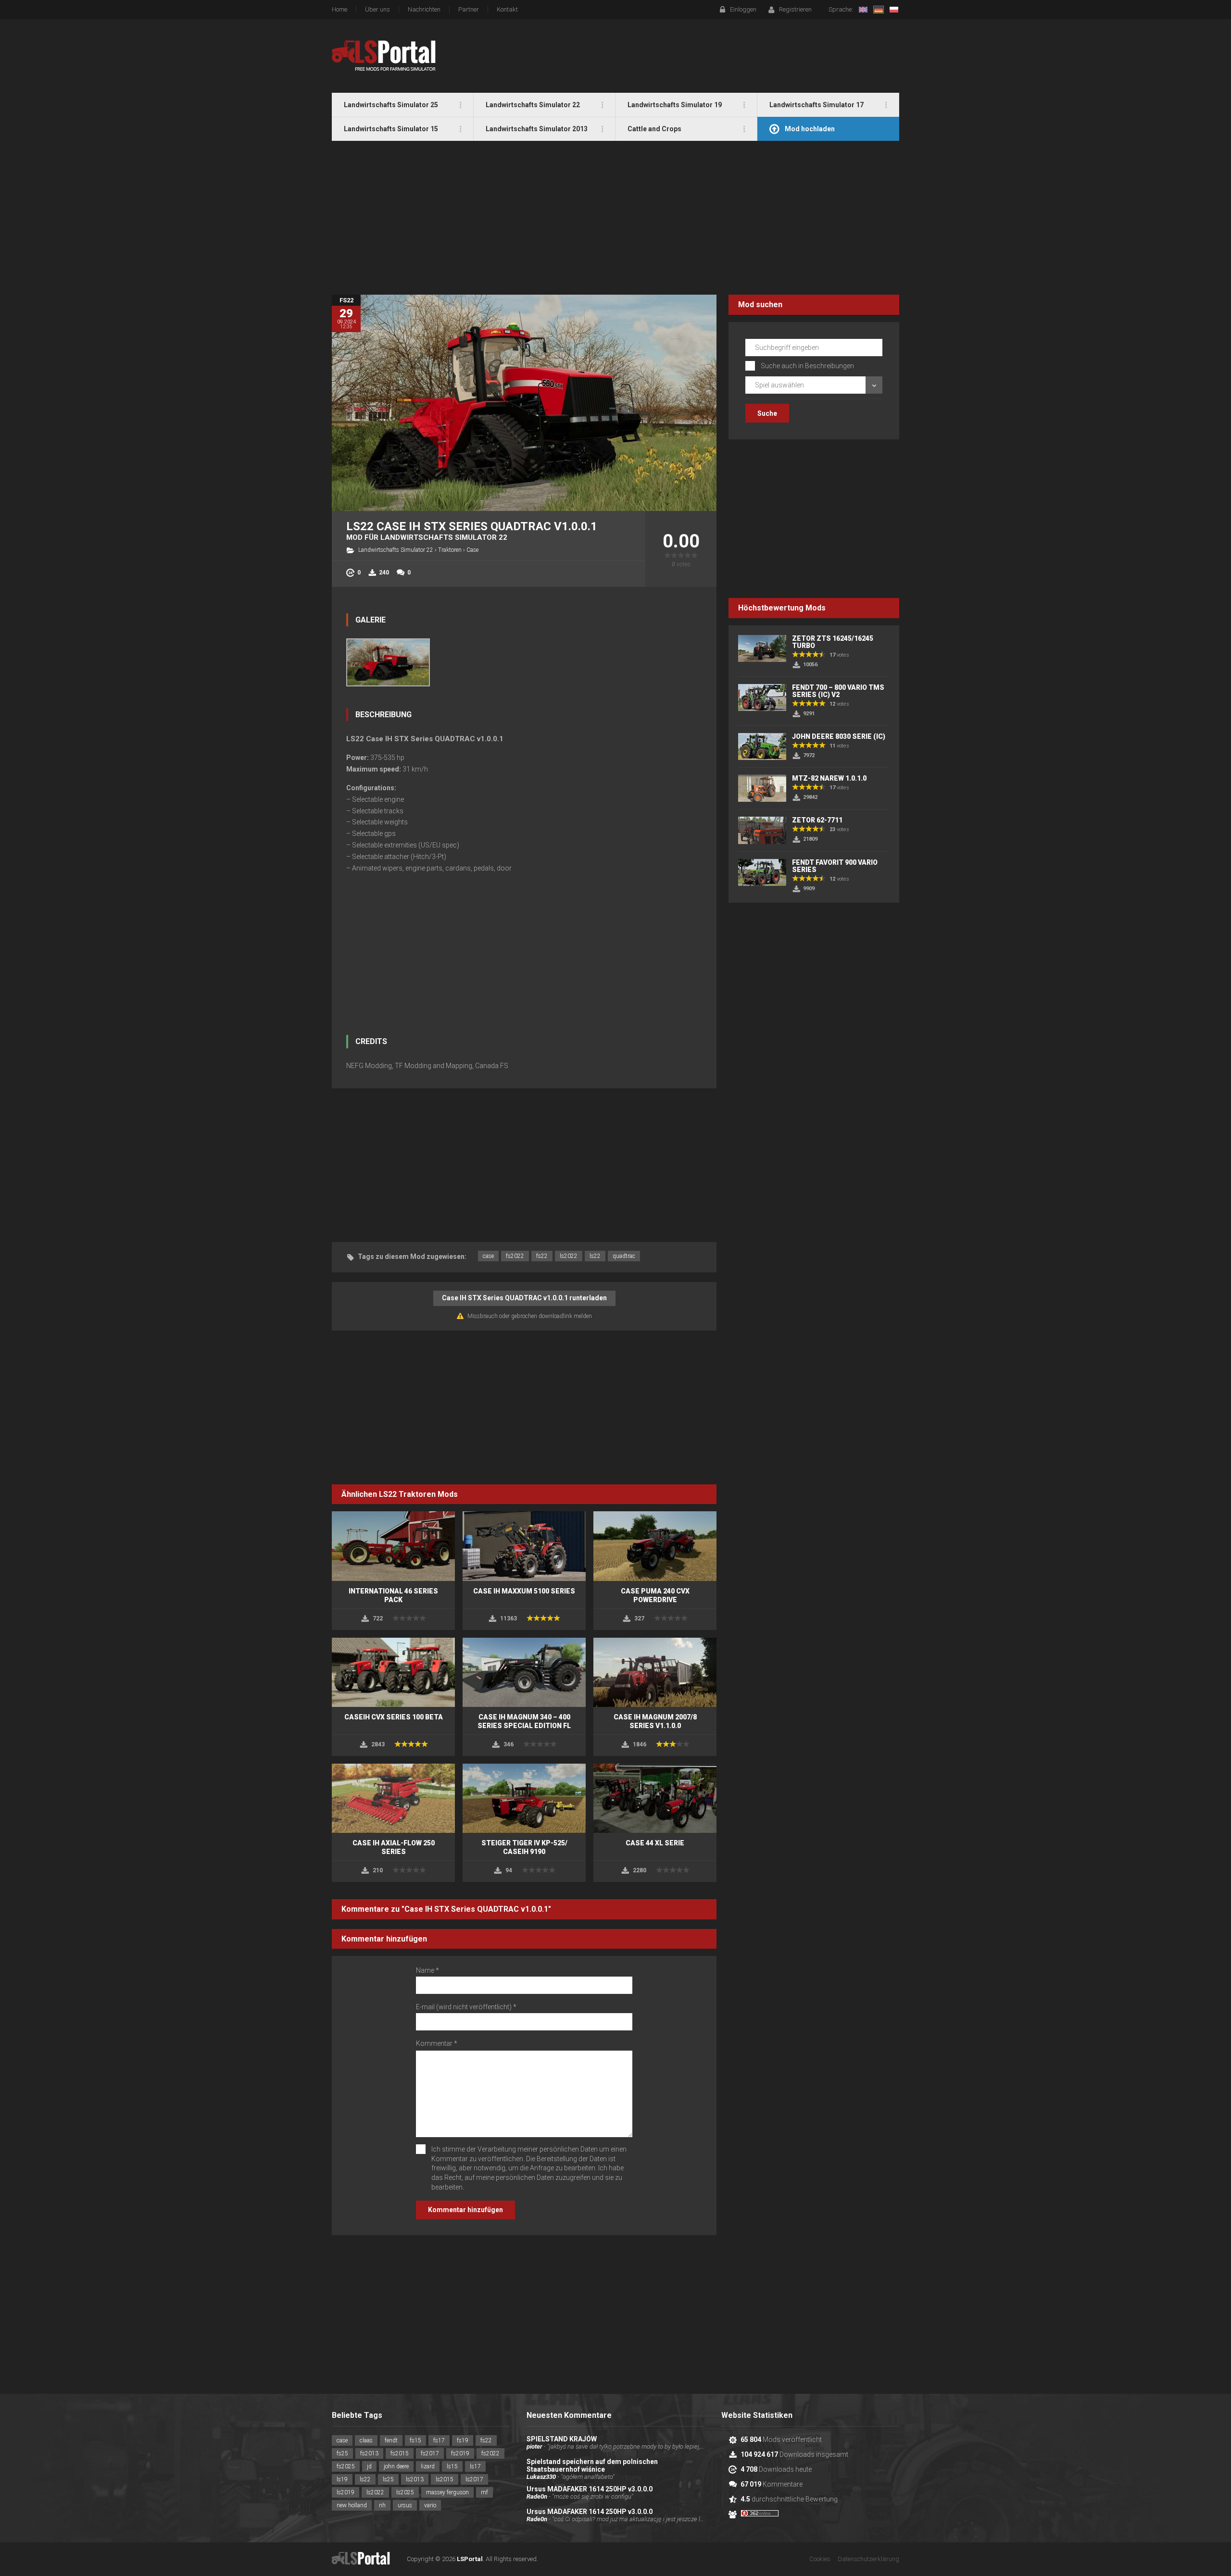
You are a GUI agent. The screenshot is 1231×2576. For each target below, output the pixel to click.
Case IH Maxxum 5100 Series (524, 1591)
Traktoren (450, 550)
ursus (405, 2505)
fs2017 (430, 2453)
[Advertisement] (615, 218)
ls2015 (445, 2479)
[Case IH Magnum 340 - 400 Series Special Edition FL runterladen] (524, 1672)
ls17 (475, 2466)
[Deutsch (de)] (879, 10)
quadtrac (624, 1256)
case (488, 1256)
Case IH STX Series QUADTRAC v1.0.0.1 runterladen (524, 1298)
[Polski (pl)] (894, 10)
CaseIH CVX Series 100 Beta (394, 1717)
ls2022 (569, 1256)
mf (484, 2492)
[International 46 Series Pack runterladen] (393, 1546)
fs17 (439, 2440)
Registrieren (795, 9)
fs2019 (460, 2453)
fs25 (342, 2453)
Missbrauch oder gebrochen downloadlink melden (530, 1316)
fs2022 (515, 1256)
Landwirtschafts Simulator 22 (396, 550)
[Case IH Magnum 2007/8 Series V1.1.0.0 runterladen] (655, 1672)
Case (472, 550)
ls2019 (345, 2492)
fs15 (415, 2440)
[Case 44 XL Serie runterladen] (655, 1798)
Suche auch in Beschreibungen (807, 366)
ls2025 (405, 2492)
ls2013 (415, 2479)
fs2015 (400, 2453)
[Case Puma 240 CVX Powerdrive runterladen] (655, 1546)
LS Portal (384, 56)
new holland (352, 2505)
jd (369, 2466)
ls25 (388, 2479)
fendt (391, 2440)
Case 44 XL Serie (655, 1843)
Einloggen (743, 9)
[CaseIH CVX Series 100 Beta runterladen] (393, 1672)
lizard (428, 2466)
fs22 (542, 1256)
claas (366, 2440)
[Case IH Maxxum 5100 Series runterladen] (524, 1546)
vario (430, 2505)
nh (382, 2505)
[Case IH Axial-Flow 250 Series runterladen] (393, 1798)
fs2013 (369, 2453)
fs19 (463, 2440)
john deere (396, 2466)
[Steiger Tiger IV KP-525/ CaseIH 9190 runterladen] (524, 1798)
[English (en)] (863, 10)
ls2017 (474, 2479)
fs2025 (346, 2466)
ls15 (452, 2466)
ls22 (595, 1256)
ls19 (342, 2479)
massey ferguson (447, 2492)
